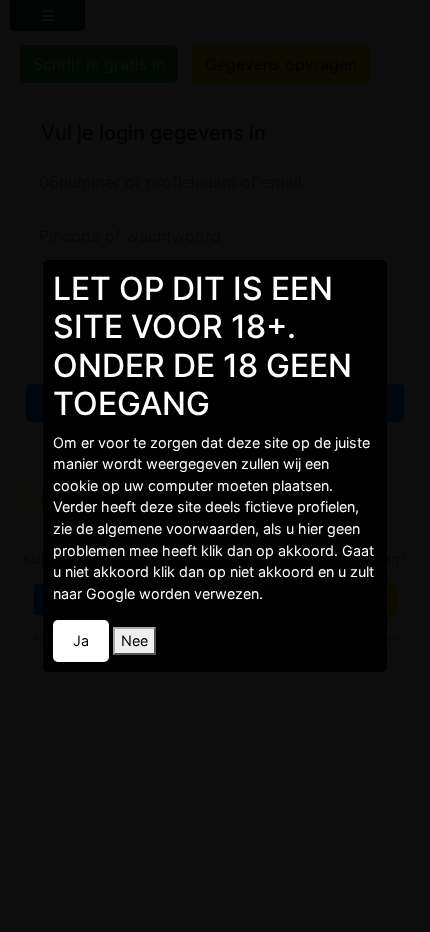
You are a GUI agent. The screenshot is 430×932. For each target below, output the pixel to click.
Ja (81, 640)
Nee (134, 640)
